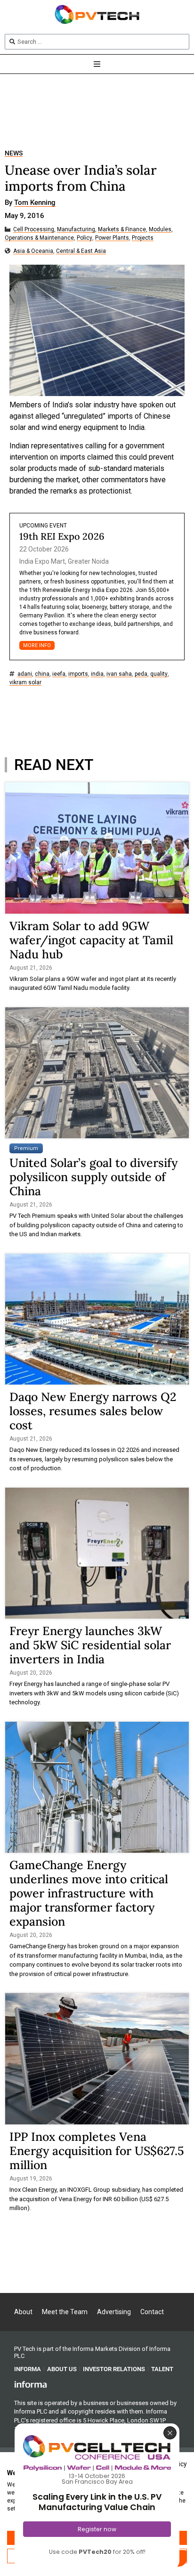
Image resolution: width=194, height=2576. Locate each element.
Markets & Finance (122, 230)
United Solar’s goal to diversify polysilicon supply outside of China (93, 1177)
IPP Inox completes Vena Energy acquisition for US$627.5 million (97, 2151)
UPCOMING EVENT (43, 526)
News (14, 153)
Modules (160, 230)
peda (141, 674)
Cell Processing (34, 230)
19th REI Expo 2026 (62, 536)
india (97, 674)
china (42, 674)
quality (159, 674)
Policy (85, 238)
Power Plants (112, 238)
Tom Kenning (35, 203)
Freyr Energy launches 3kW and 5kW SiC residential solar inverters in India (90, 1645)
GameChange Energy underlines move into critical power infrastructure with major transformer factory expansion (89, 1893)
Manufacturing (76, 230)
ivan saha (119, 674)
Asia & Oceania (33, 251)
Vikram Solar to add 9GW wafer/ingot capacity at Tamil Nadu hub (91, 940)
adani (25, 674)
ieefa (59, 674)
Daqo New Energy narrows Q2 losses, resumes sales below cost (93, 1411)
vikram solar (25, 683)
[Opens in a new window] (31, 2384)
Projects (143, 238)
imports (78, 674)
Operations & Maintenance (39, 238)
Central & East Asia (81, 251)
